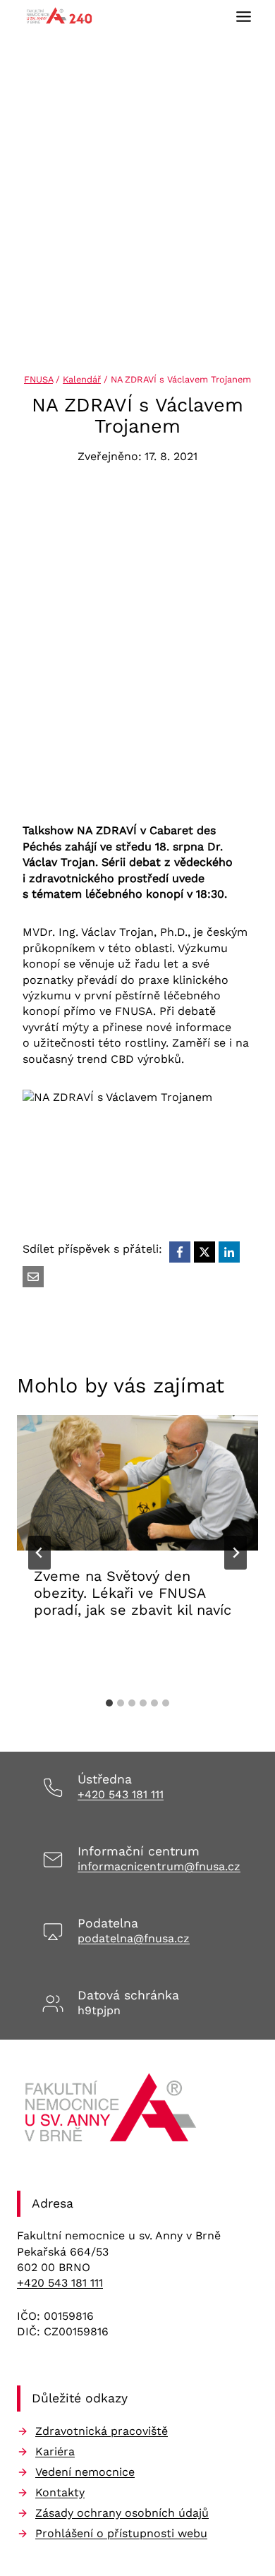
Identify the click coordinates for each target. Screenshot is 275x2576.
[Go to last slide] (39, 1553)
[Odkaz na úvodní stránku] (112, 2112)
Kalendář (82, 379)
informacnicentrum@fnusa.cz (159, 1866)
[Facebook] (180, 1252)
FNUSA (38, 379)
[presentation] (137, 1483)
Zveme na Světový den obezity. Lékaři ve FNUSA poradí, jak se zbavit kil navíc (133, 1593)
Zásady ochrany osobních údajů (122, 2513)
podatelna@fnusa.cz (134, 1938)
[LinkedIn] (229, 1252)
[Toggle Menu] (244, 17)
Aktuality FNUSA (82, 1654)
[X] (204, 1252)
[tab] (109, 1703)
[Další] (236, 1553)
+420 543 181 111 (121, 1794)
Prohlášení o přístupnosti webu (121, 2533)
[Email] (33, 1277)
